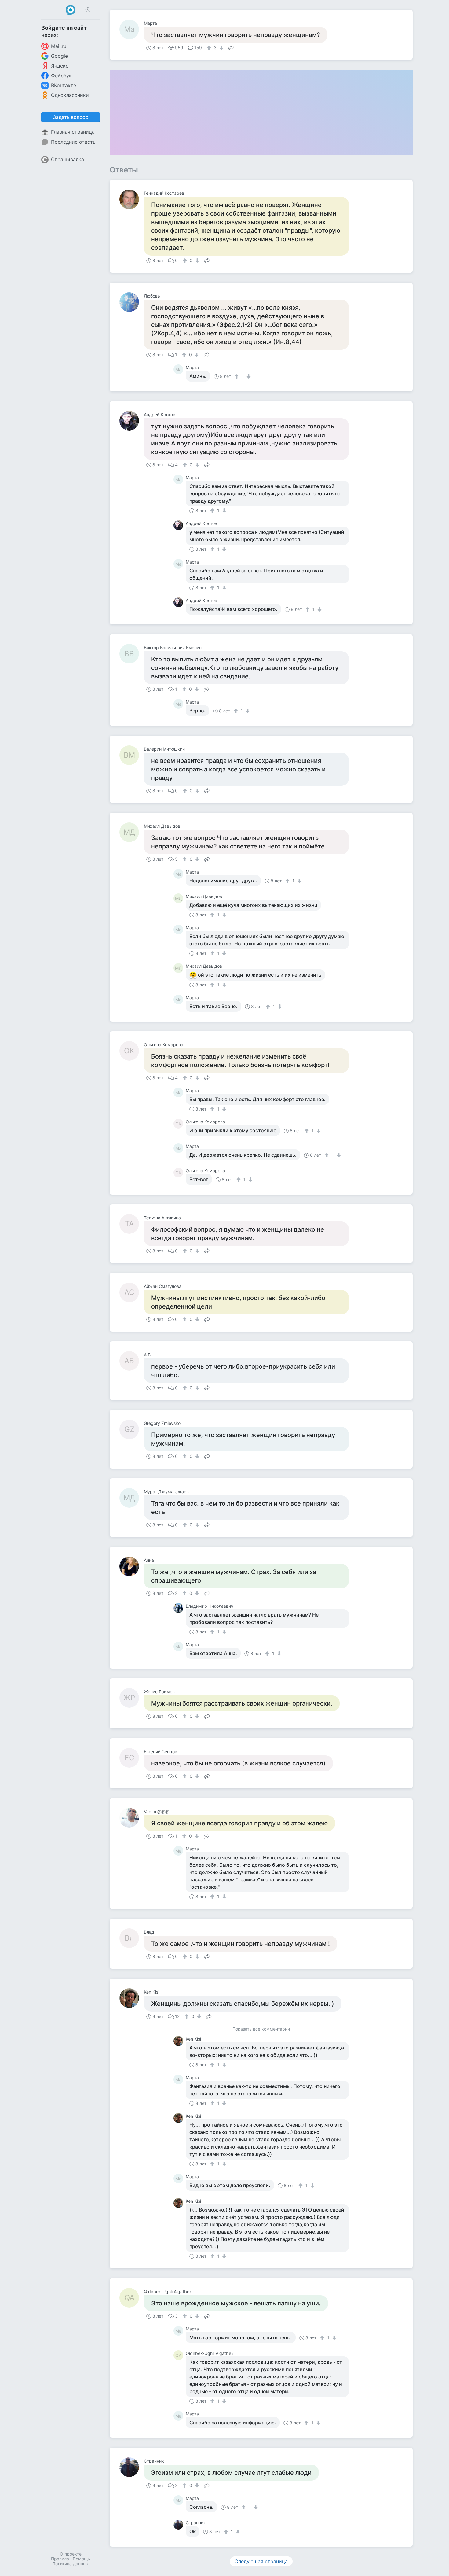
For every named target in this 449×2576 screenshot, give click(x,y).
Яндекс (60, 66)
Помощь (81, 2559)
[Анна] (132, 1566)
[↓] (221, 48)
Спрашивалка (68, 159)
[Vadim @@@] (132, 1818)
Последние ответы (74, 142)
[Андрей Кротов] (132, 421)
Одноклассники (70, 95)
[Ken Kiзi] (132, 1998)
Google (59, 56)
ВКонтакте (64, 85)
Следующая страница (261, 2561)
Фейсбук (61, 76)
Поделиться (231, 47)
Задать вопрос (71, 117)
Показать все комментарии (261, 2029)
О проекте (71, 2554)
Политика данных (71, 2564)
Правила (60, 2559)
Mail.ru (59, 46)
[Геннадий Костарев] (132, 199)
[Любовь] (132, 302)
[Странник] (132, 2467)
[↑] (210, 48)
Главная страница (73, 132)
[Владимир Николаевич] (180, 1608)
